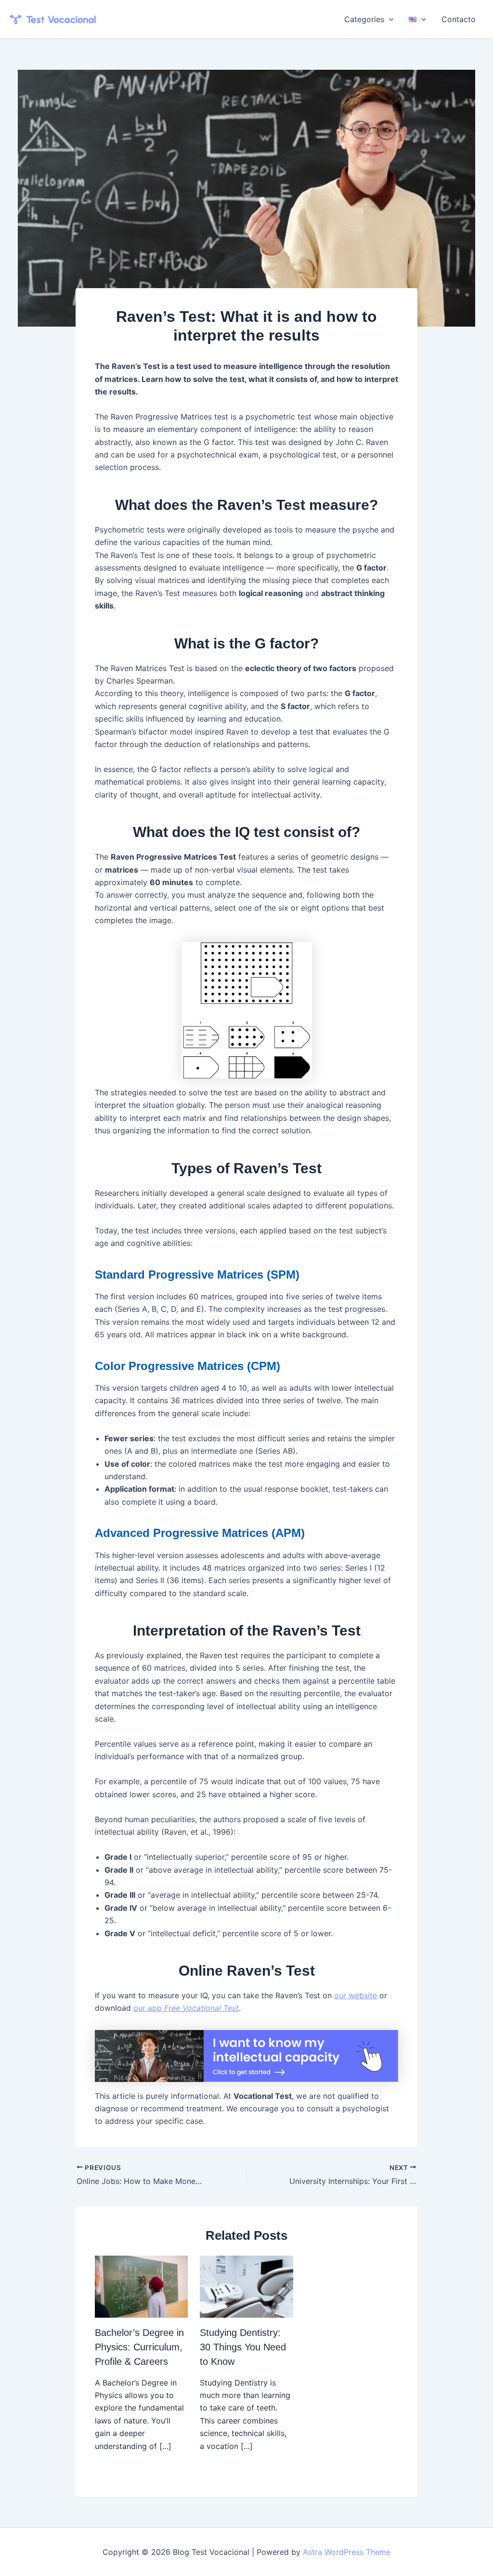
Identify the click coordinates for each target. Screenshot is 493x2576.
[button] (389, 19)
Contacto (459, 19)
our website (356, 1995)
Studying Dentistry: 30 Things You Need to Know (243, 2347)
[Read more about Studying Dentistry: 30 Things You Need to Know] (246, 2286)
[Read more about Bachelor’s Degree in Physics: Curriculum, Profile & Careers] (141, 2286)
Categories (364, 19)
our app (186, 2008)
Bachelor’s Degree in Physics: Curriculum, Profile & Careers (139, 2347)
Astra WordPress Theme (347, 2552)
